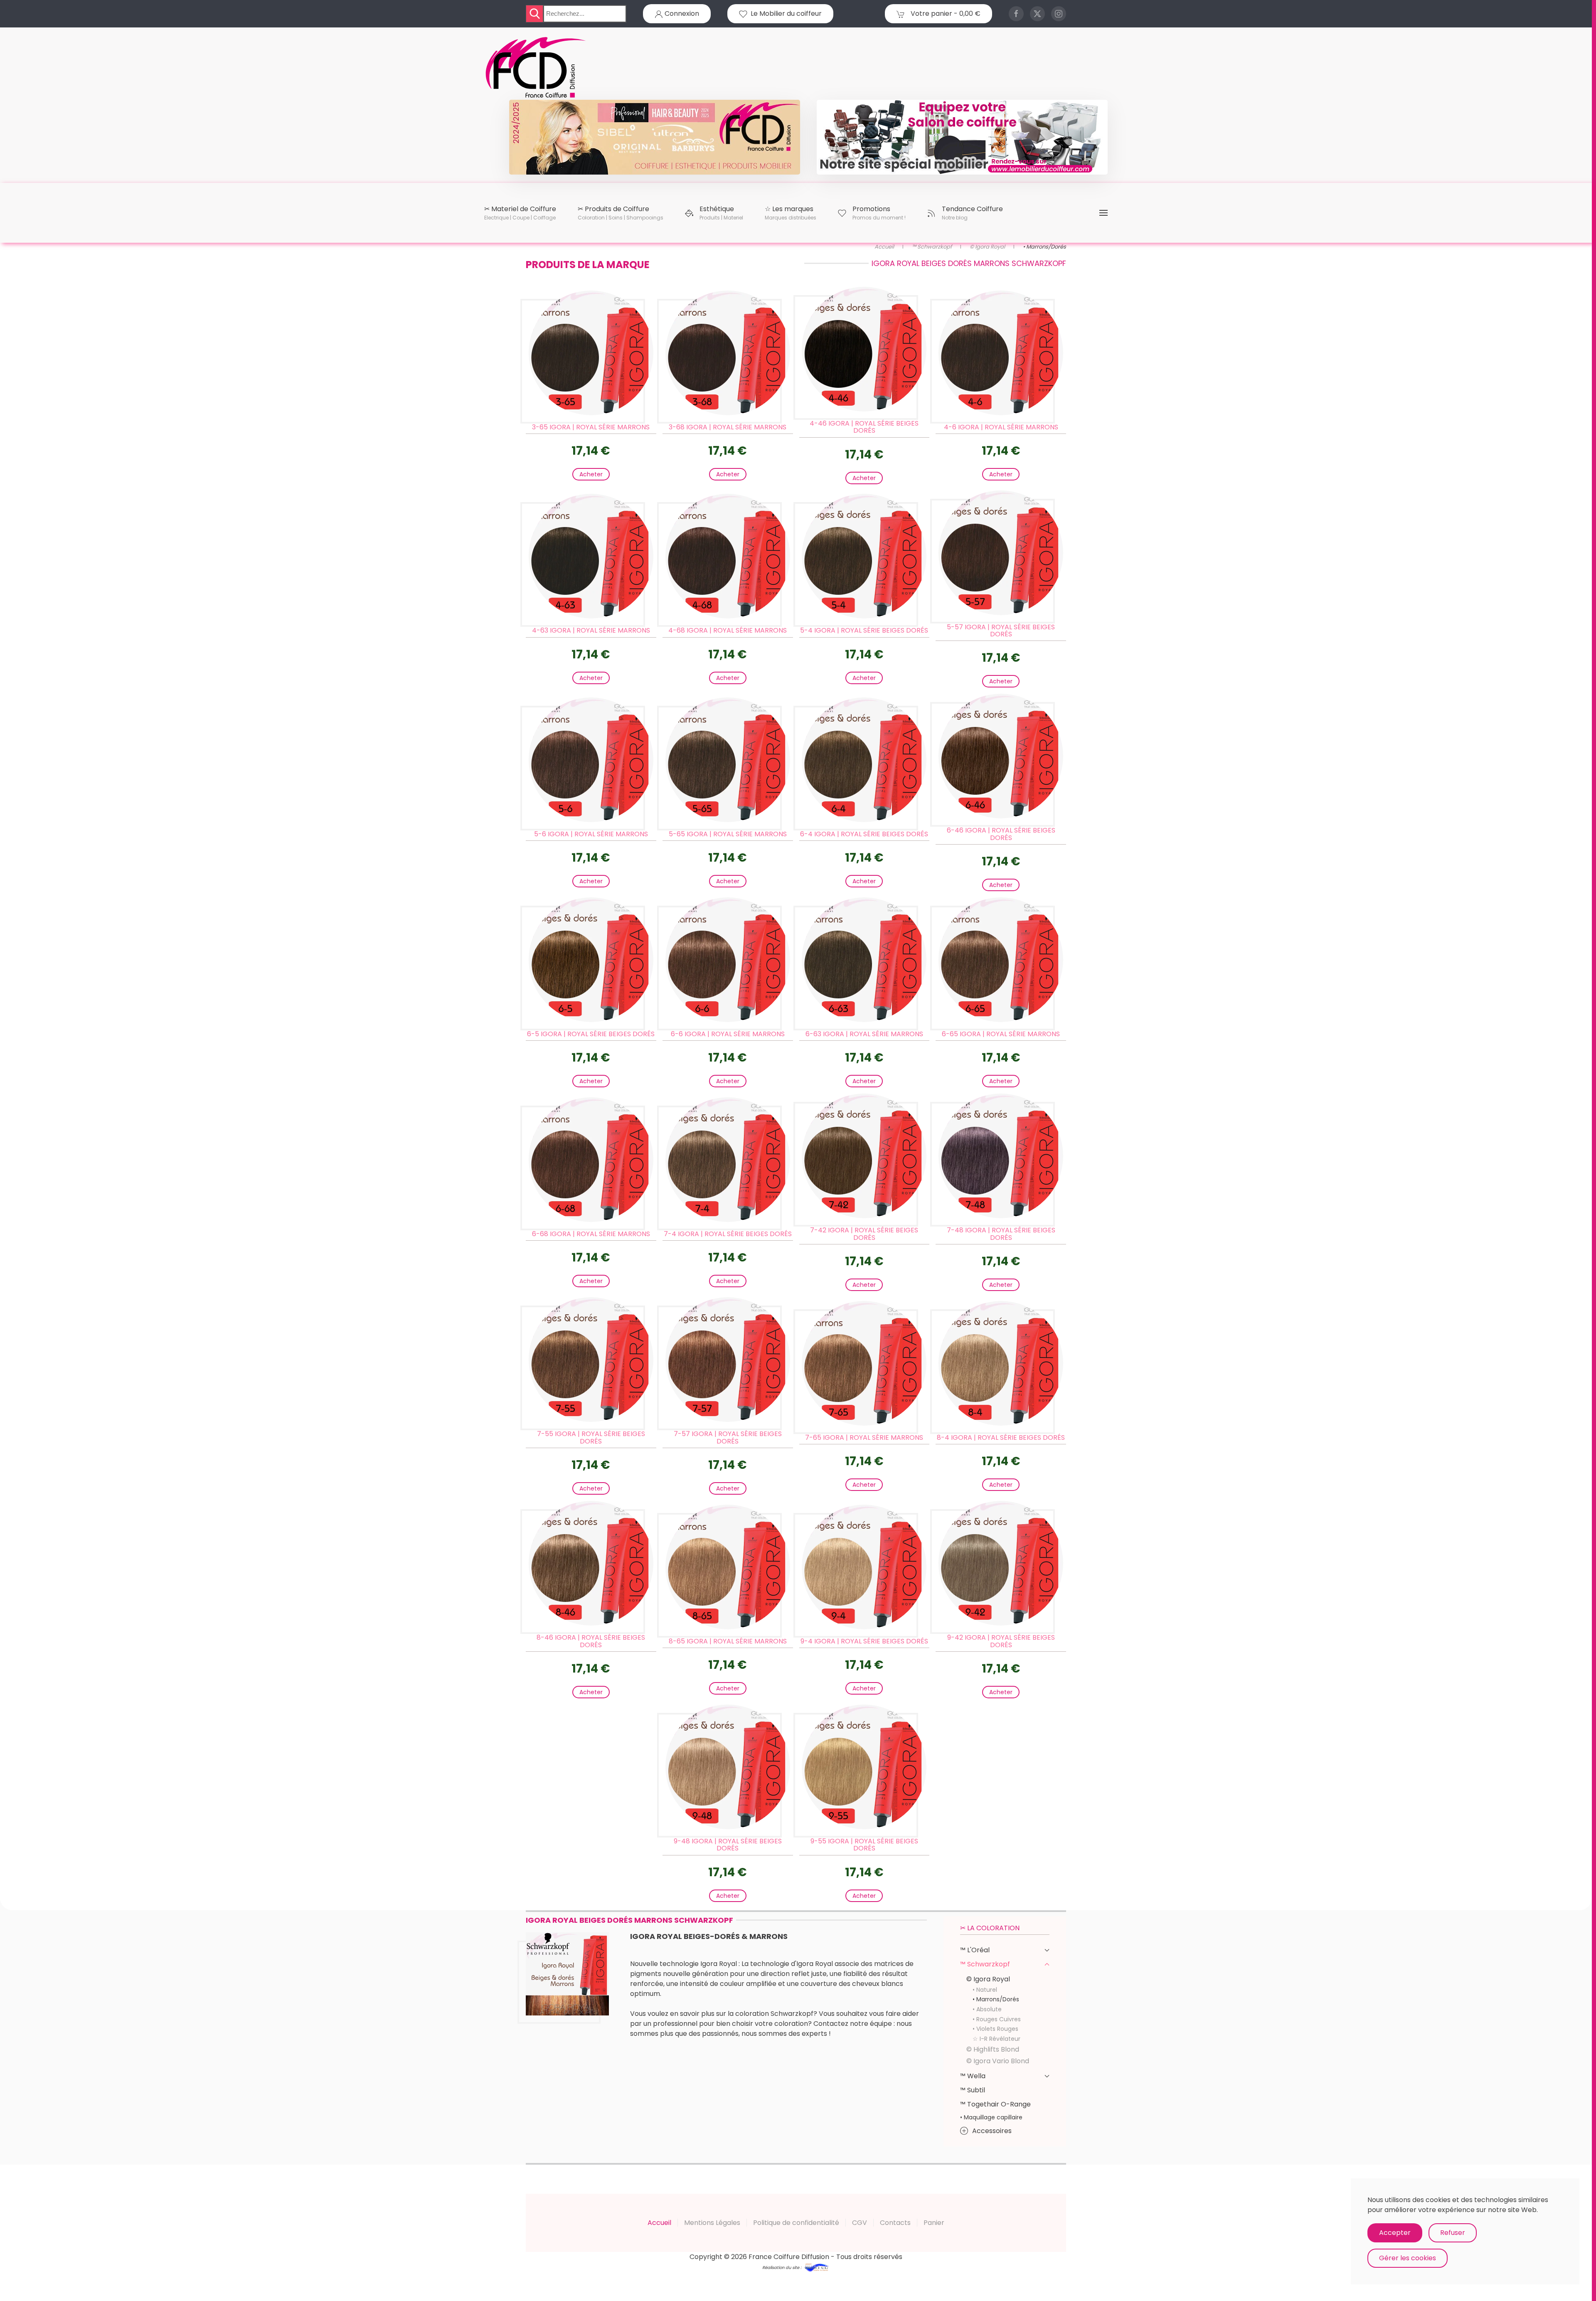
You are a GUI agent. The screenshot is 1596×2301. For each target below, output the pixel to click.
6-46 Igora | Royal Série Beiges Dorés (1001, 834)
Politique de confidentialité (796, 2223)
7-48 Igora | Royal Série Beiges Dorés (1001, 1234)
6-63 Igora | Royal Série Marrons (864, 1034)
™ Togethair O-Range (995, 2104)
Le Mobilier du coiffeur (784, 14)
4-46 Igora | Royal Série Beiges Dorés (864, 427)
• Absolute (987, 2009)
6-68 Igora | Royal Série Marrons (591, 1234)
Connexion (681, 14)
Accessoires (992, 2131)
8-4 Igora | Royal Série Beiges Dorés (1001, 1438)
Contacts (895, 2223)
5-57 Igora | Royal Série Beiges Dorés (1001, 631)
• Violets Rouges (995, 2029)
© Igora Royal (988, 1979)
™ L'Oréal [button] (975, 1950)
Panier (934, 2223)
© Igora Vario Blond (998, 2061)
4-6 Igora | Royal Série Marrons (1001, 427)
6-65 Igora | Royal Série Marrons (1001, 1034)
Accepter (1395, 2233)
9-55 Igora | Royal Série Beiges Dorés (864, 1845)
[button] (520, 213)
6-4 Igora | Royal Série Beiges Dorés (864, 834)
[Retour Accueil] (536, 68)
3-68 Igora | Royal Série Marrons (728, 427)
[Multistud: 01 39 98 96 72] (816, 2267)
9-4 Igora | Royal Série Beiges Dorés (864, 1641)
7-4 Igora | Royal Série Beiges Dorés (728, 1234)
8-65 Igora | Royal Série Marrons (728, 1641)
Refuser (1453, 2233)
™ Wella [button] (973, 2076)
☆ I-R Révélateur (996, 2039)
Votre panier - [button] (945, 14)
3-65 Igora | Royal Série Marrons (591, 427)
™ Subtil (973, 2090)
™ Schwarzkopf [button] (985, 1964)
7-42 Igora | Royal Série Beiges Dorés (864, 1234)
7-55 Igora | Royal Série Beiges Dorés (591, 1438)
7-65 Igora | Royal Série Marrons (864, 1438)
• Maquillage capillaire (991, 2117)
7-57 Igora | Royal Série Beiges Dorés (728, 1438)
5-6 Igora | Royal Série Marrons (591, 834)
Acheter (591, 474)
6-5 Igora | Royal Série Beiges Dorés (591, 1034)
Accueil (659, 2223)
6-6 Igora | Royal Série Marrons (728, 1034)
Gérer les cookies (1408, 2258)
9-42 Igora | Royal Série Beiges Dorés (1001, 1641)
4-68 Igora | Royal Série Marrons (728, 630)
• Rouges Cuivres (997, 2019)
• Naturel (985, 1990)
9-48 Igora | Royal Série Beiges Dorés (728, 1845)
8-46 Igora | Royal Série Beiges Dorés (591, 1641)
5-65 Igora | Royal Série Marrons (728, 834)
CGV (860, 2223)
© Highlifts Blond (993, 2049)
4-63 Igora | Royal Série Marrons (591, 630)
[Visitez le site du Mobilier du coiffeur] (962, 137)
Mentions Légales (712, 2223)
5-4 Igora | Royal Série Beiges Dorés (864, 630)
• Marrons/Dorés (996, 1999)
